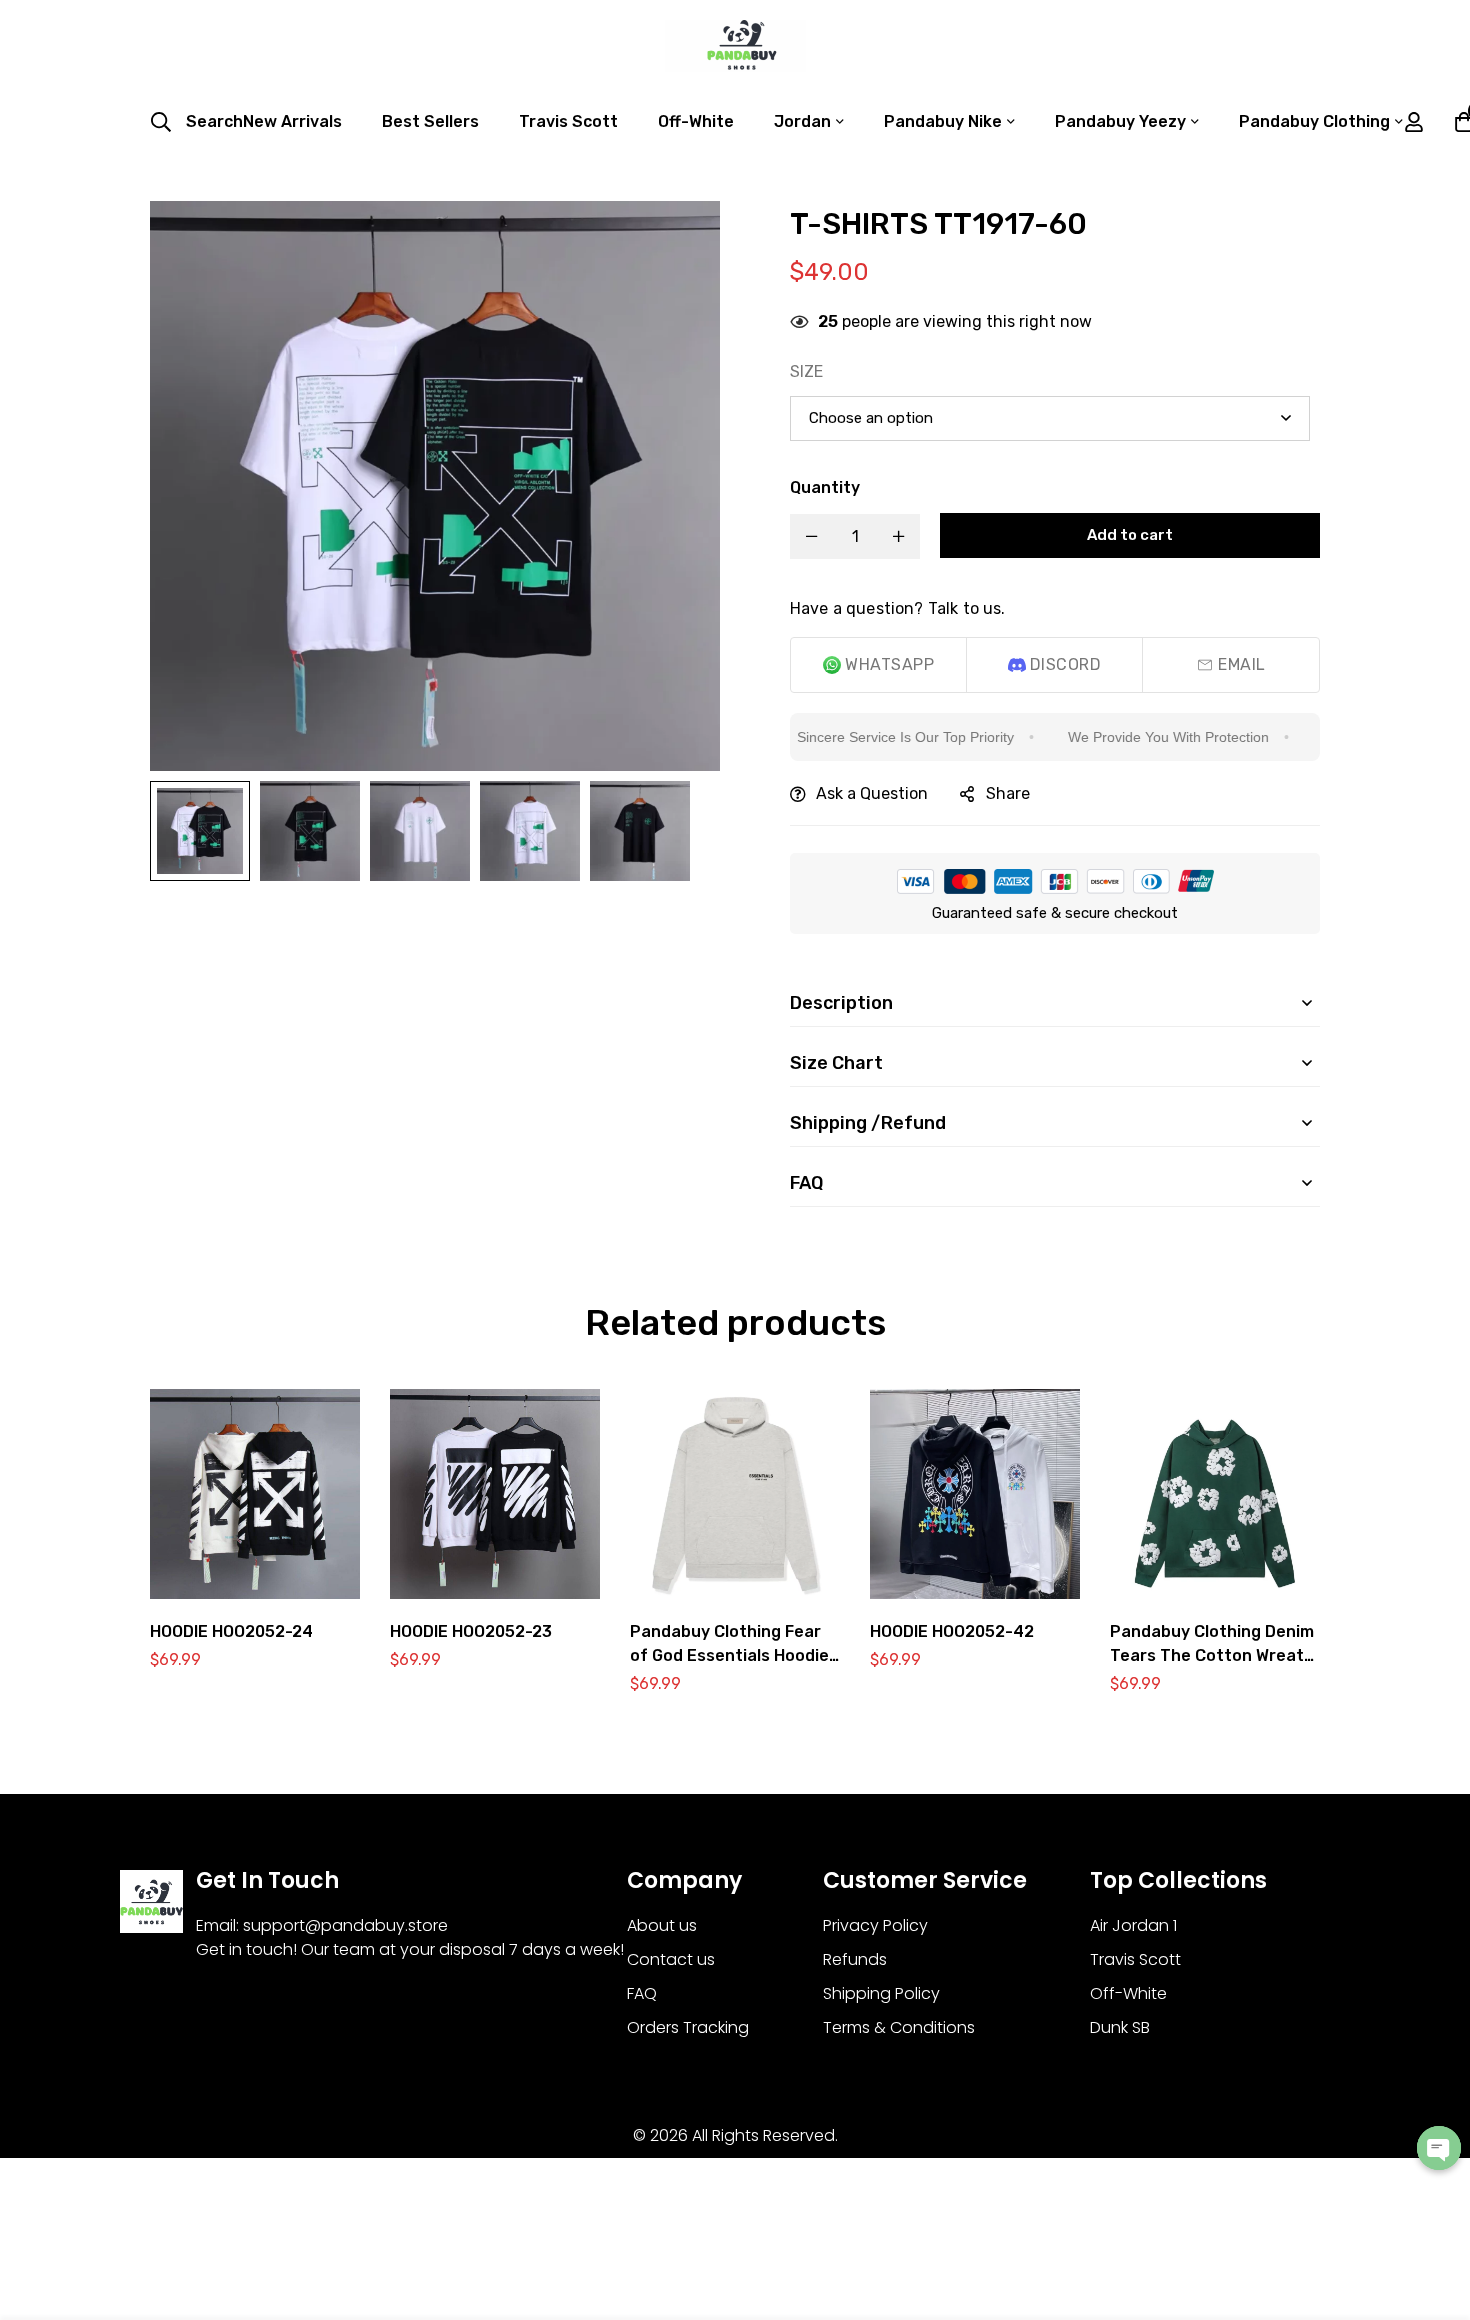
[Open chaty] (1439, 2148)
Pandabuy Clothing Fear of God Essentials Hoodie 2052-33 (729, 1655)
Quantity (825, 487)
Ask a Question (872, 793)
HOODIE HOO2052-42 (952, 1631)
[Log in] (1414, 122)
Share (1008, 793)
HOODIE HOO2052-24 (231, 1631)
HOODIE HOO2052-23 (471, 1631)
